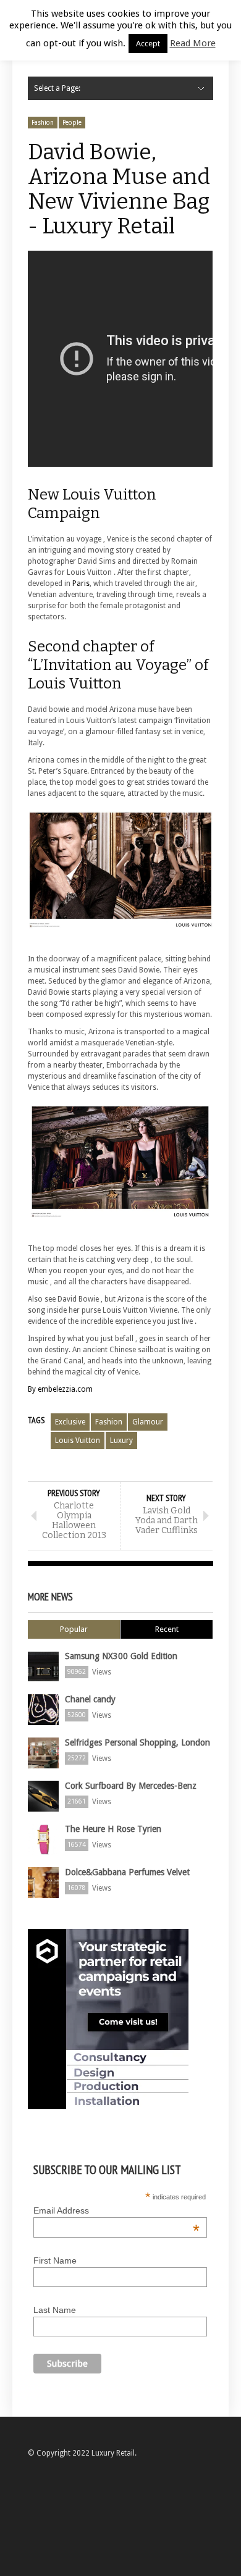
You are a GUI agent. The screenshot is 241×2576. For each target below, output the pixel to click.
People (72, 123)
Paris (81, 583)
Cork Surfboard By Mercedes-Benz (131, 1786)
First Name (55, 2260)
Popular (74, 1629)
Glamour (148, 1422)
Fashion (43, 123)
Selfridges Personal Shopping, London (137, 1742)
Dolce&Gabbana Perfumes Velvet (127, 1872)
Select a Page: (57, 88)
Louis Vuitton (78, 1441)
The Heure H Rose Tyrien (113, 1829)
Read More (193, 43)
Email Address (116, 2210)
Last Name (55, 2310)
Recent (167, 1629)
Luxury (121, 1441)
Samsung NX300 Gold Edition (121, 1656)
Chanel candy (90, 1699)
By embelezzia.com (60, 1389)
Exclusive (70, 1422)
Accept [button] (148, 44)
